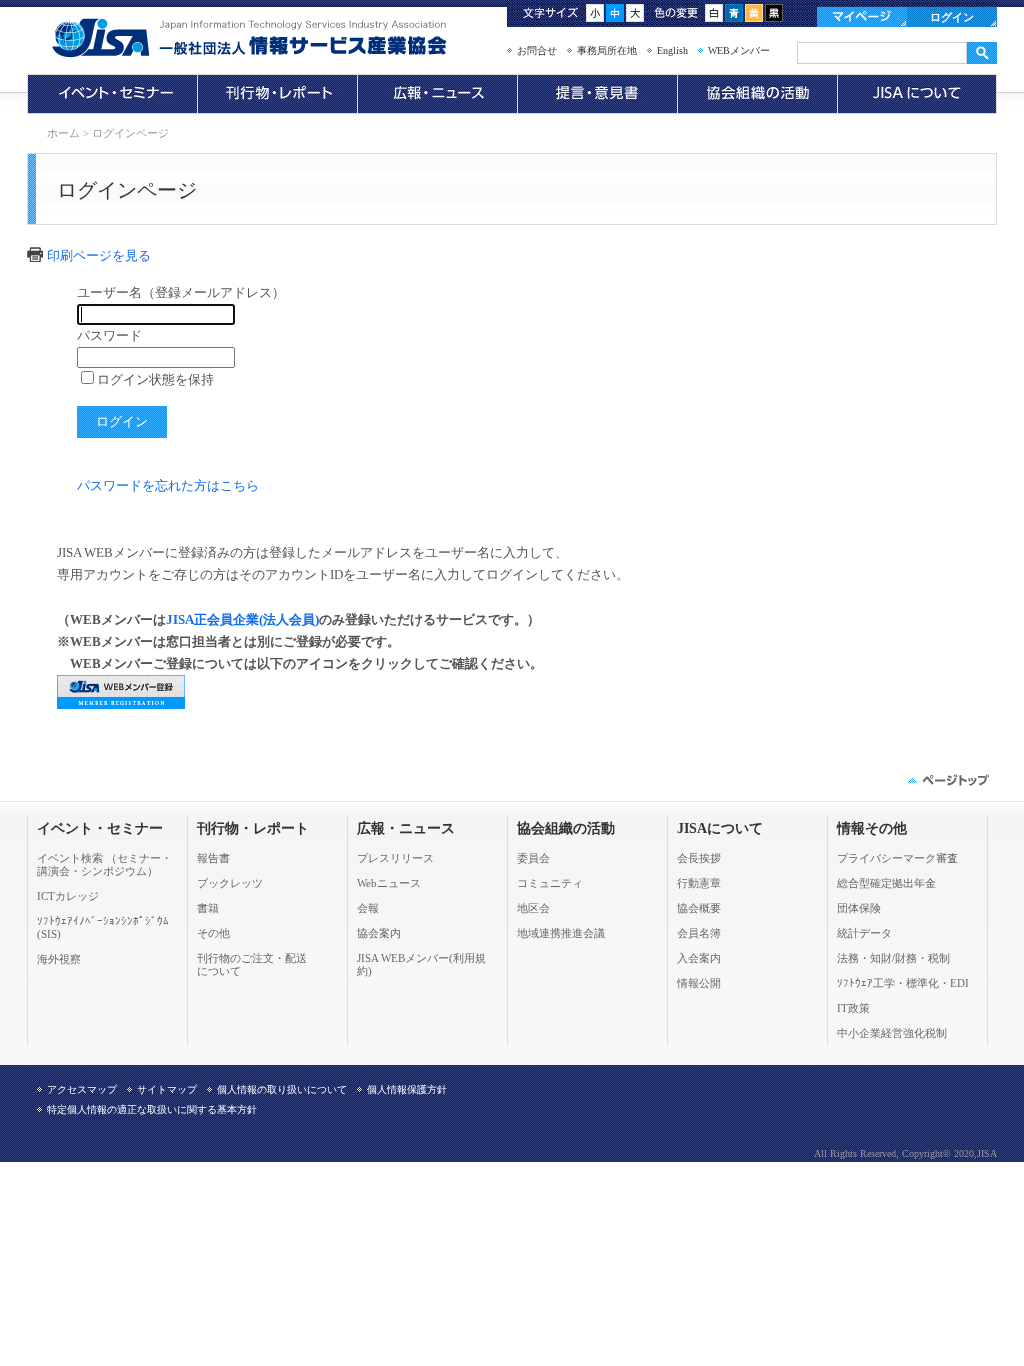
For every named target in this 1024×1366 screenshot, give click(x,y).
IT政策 (853, 1008)
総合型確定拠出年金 (886, 883)
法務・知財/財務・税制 (893, 958)
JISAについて (917, 94)
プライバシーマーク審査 (897, 858)
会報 (368, 908)
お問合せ (537, 50)
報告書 (213, 858)
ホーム (63, 133)
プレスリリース (395, 858)
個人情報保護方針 (407, 1089)
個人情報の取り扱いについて (282, 1089)
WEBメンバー (739, 50)
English (672, 50)
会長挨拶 (699, 858)
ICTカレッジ (68, 896)
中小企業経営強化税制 (892, 1033)
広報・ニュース (437, 94)
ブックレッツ (230, 883)
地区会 (533, 908)
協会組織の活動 (757, 94)
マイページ (862, 17)
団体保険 (859, 908)
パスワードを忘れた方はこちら (168, 485)
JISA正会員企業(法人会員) (242, 619)
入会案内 (699, 958)
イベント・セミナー (112, 94)
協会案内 (379, 933)
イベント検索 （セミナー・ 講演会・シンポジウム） (104, 864)
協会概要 (699, 908)
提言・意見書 (597, 94)
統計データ (864, 933)
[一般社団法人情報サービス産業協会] (277, 38)
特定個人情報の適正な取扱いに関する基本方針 (152, 1109)
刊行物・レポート (277, 94)
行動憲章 (699, 883)
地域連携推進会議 (561, 933)
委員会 (533, 858)
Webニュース (389, 883)
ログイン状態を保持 (155, 379)
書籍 (208, 908)
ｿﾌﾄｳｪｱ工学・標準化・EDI (903, 983)
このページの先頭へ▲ (947, 780)
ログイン (952, 17)
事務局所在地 (607, 50)
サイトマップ (167, 1089)
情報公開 (699, 983)
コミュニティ (550, 883)
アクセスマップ (82, 1089)
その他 (213, 933)
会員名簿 (699, 933)
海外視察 (59, 959)
